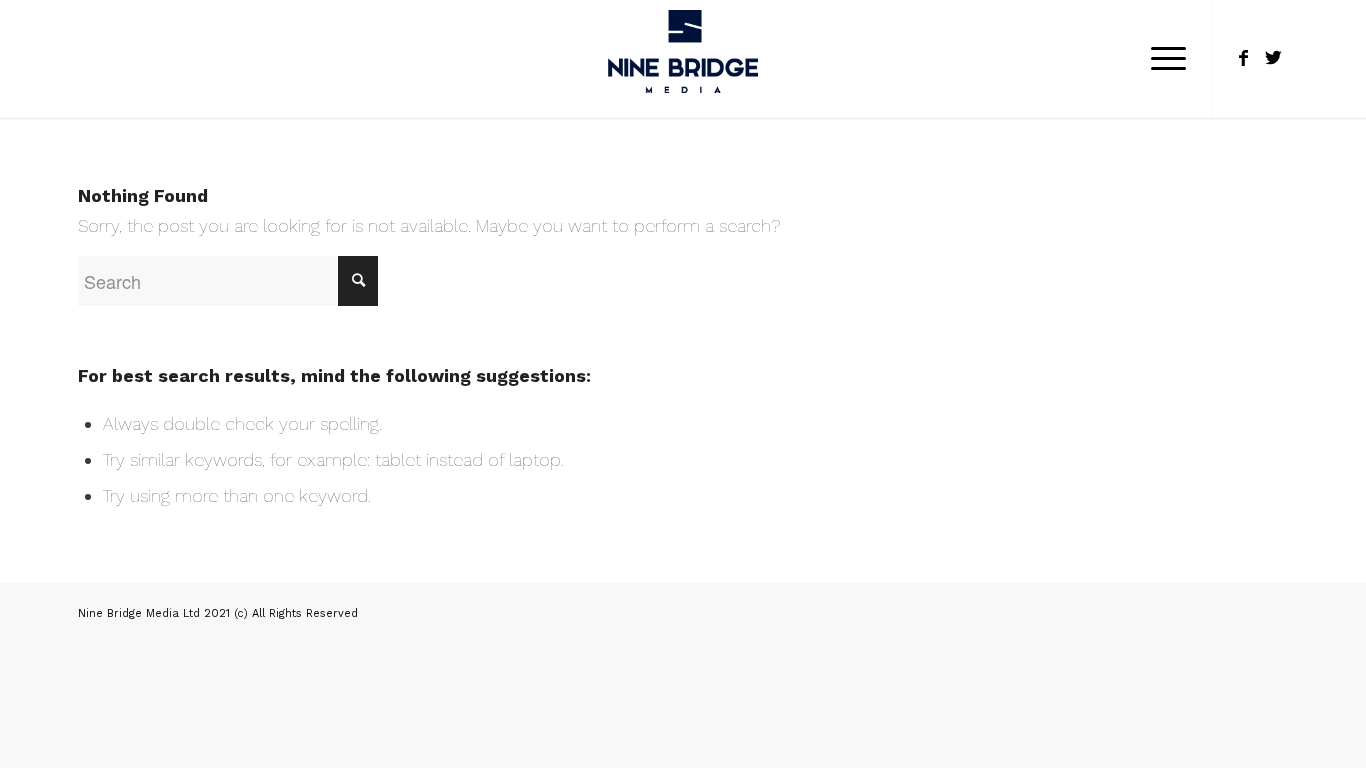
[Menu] (1162, 59)
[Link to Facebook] (1243, 58)
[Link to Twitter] (1273, 58)
